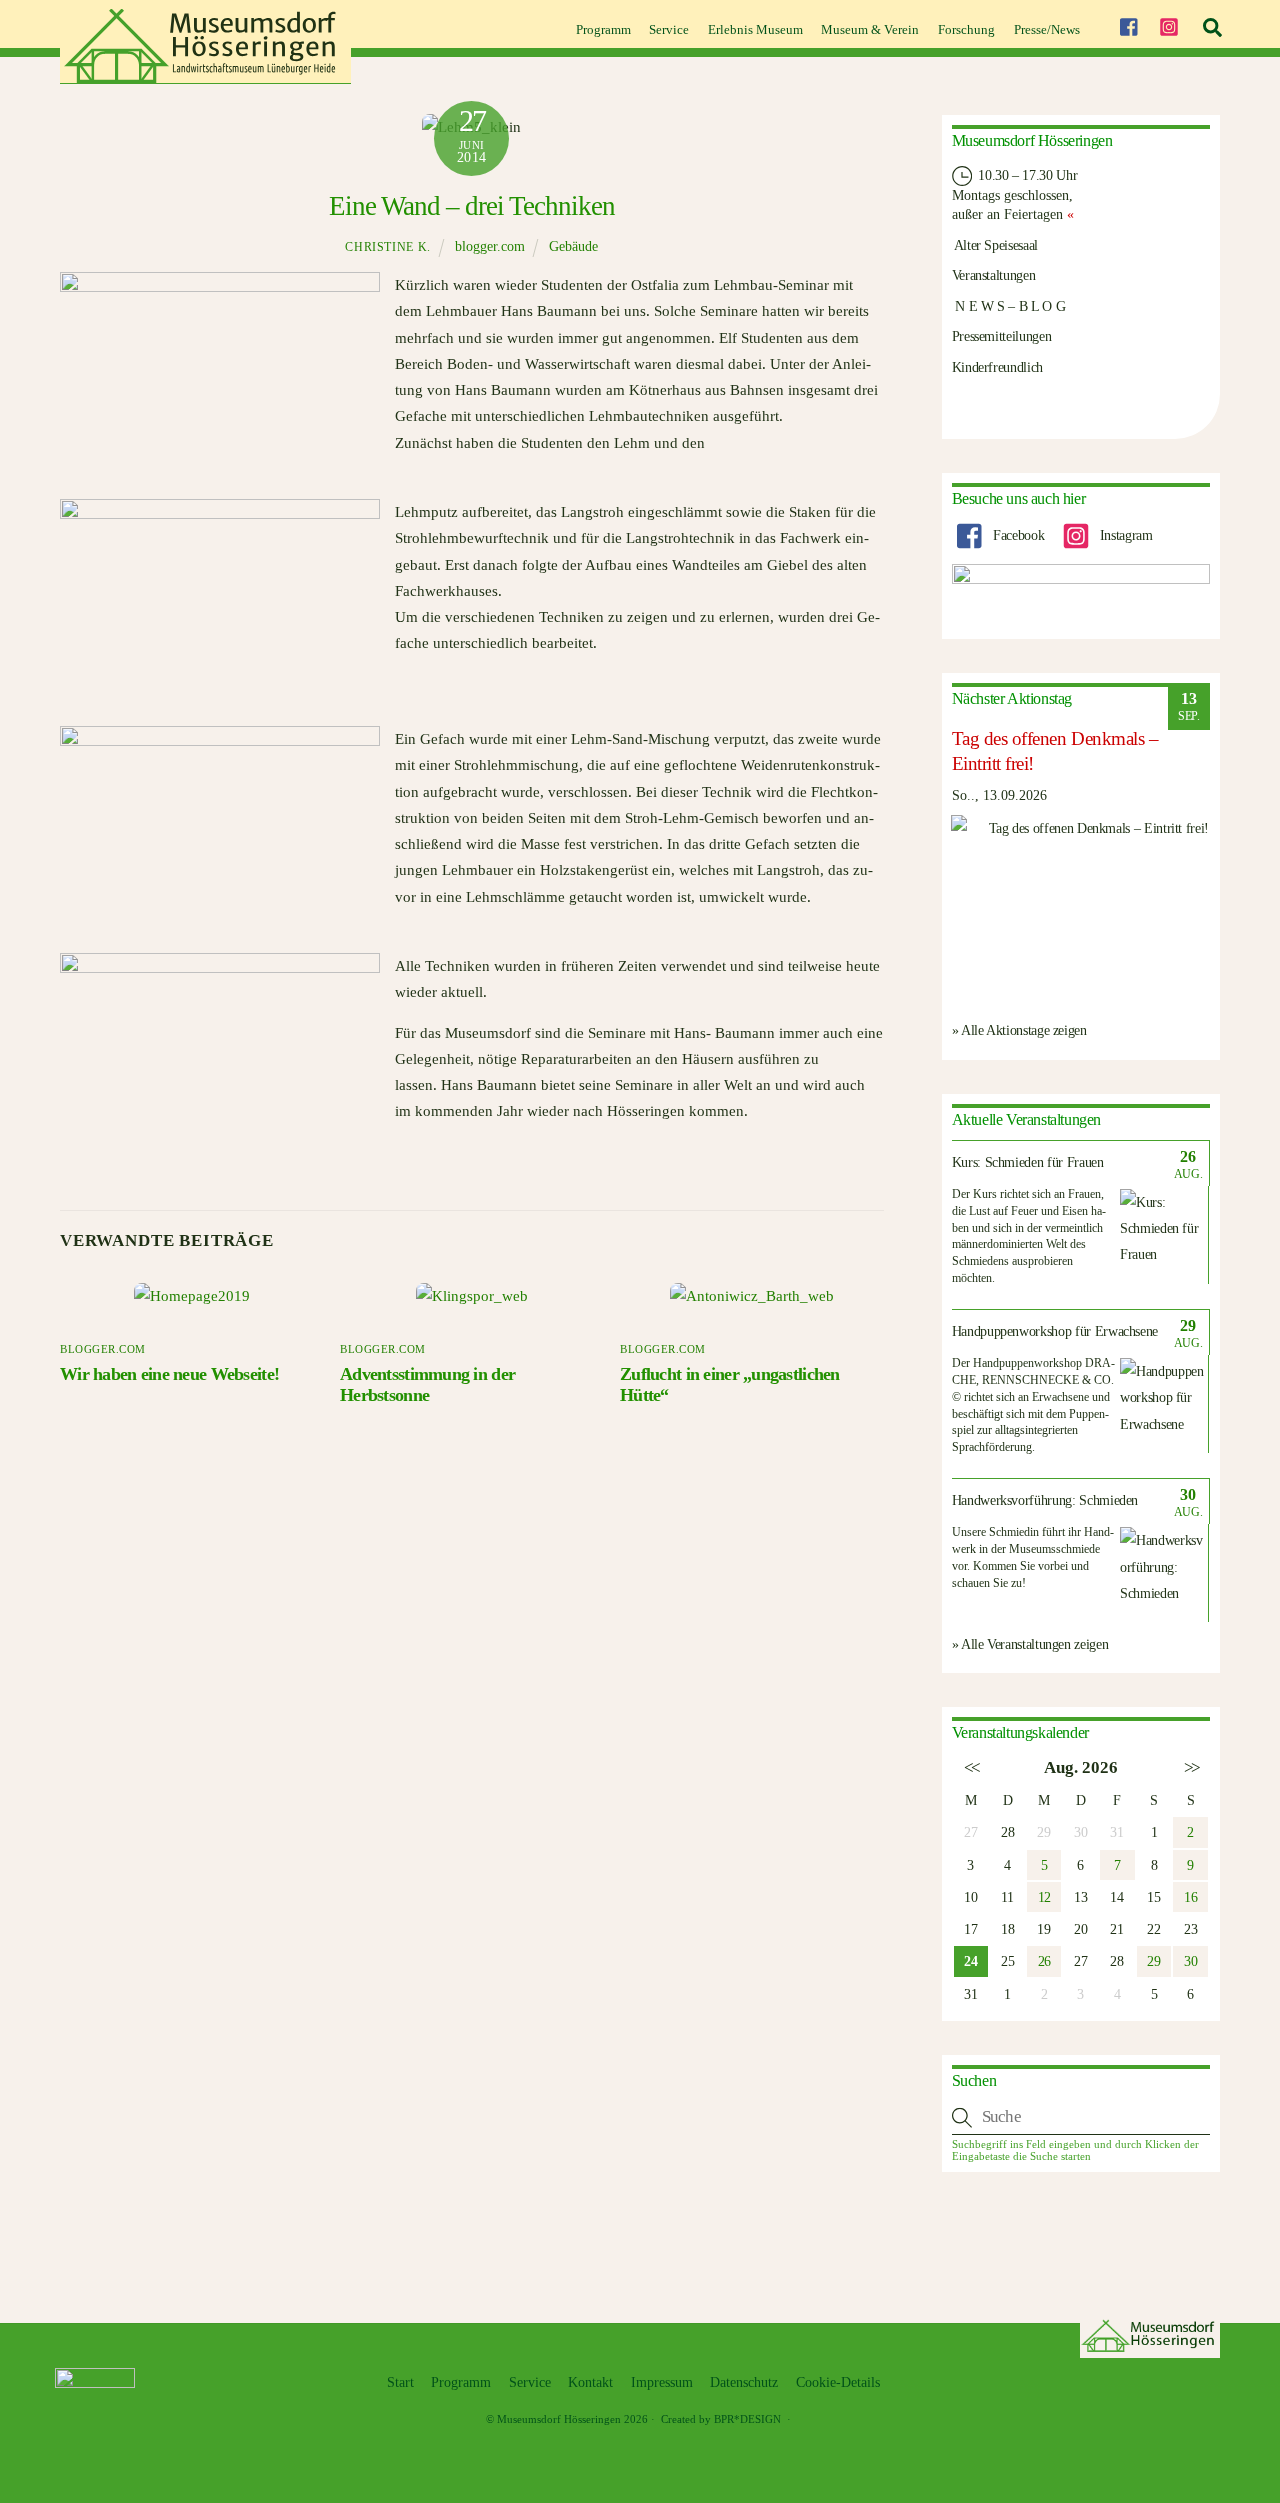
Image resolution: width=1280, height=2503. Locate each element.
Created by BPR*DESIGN (721, 2419)
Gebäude (573, 246)
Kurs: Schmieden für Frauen (1028, 1162)
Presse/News (1047, 29)
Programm (603, 29)
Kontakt (590, 2382)
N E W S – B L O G (1009, 306)
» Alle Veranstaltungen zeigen (1030, 1644)
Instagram (1124, 535)
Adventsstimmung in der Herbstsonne (427, 1384)
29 (1153, 1961)
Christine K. (387, 247)
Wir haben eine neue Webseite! (169, 1374)
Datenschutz (744, 2382)
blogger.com (490, 246)
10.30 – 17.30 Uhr (1026, 175)
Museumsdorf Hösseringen (559, 2419)
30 (1190, 1961)
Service (669, 29)
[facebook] (1128, 24)
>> (1190, 1767)
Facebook (1016, 535)
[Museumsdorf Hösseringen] (205, 76)
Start (400, 2382)
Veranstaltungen (994, 275)
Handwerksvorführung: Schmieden (1045, 1500)
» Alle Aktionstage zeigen (1019, 1030)
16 (1190, 1897)
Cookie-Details (838, 2382)
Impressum (662, 2382)
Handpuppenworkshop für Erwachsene (1055, 1331)
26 (1044, 1961)
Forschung (966, 29)
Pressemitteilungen (1002, 336)
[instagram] (1169, 24)
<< (970, 1767)
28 (1007, 1832)
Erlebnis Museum (755, 29)
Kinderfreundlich (997, 367)
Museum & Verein (870, 29)
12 (1044, 1897)
